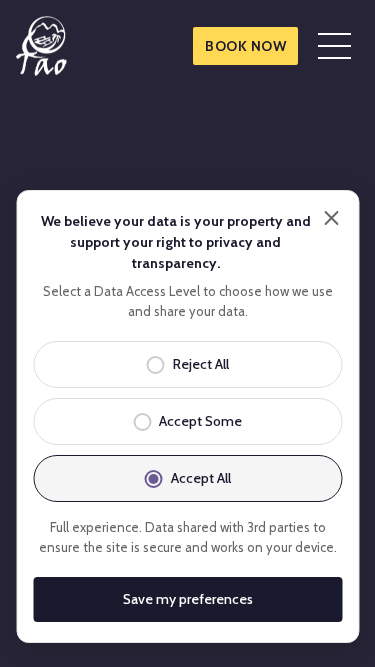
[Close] (331, 218)
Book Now (245, 46)
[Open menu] (334, 46)
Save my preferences (188, 599)
